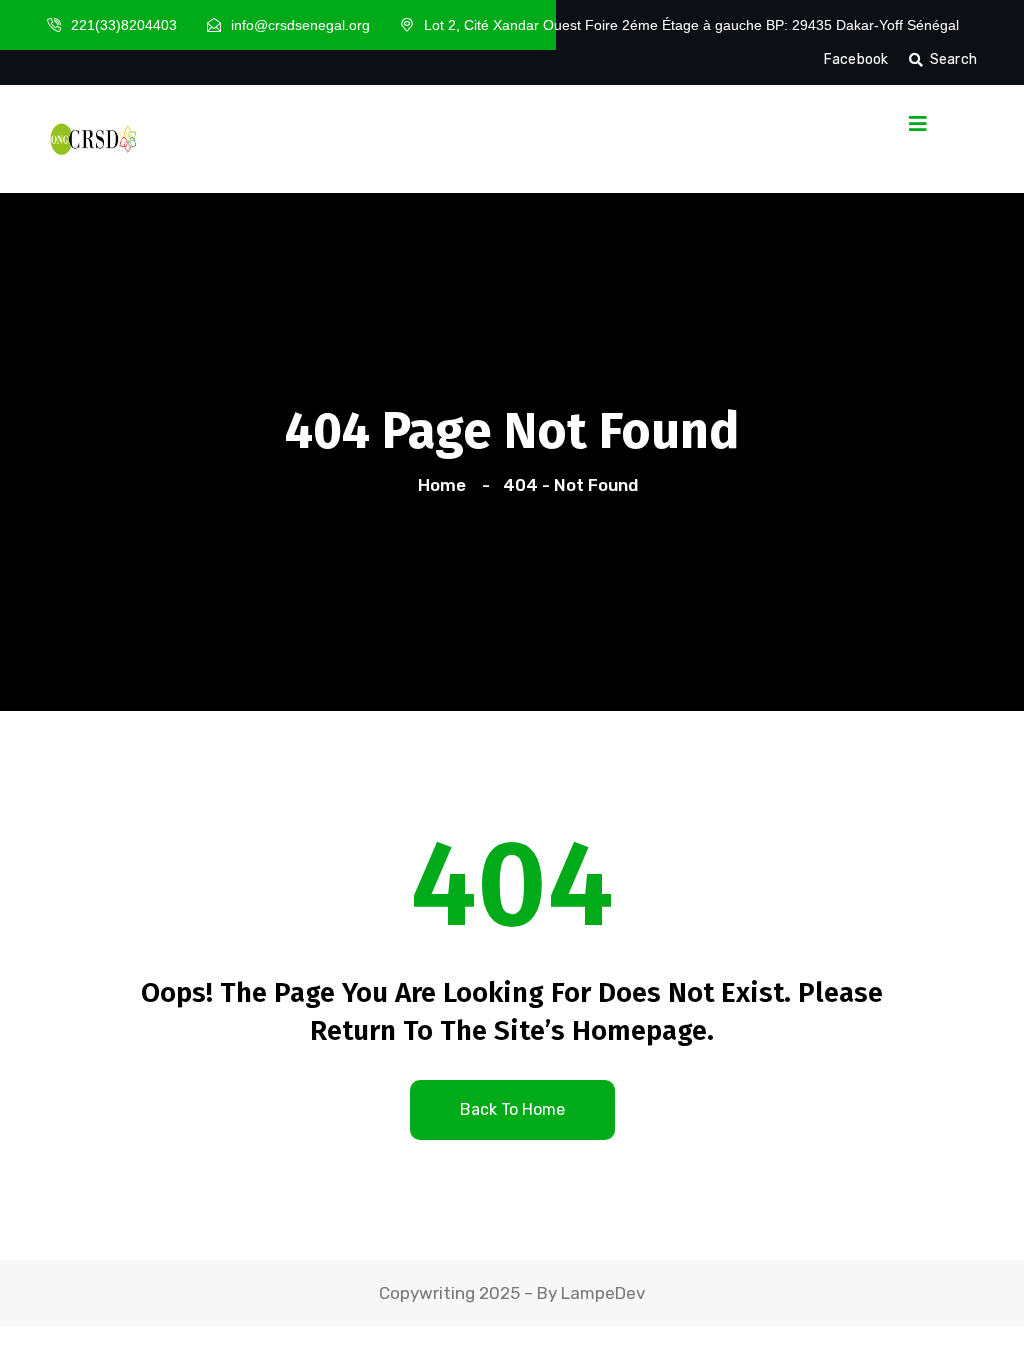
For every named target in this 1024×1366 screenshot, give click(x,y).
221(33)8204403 (124, 25)
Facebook (856, 59)
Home (446, 485)
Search (953, 59)
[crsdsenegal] (92, 137)
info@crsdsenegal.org (300, 25)
